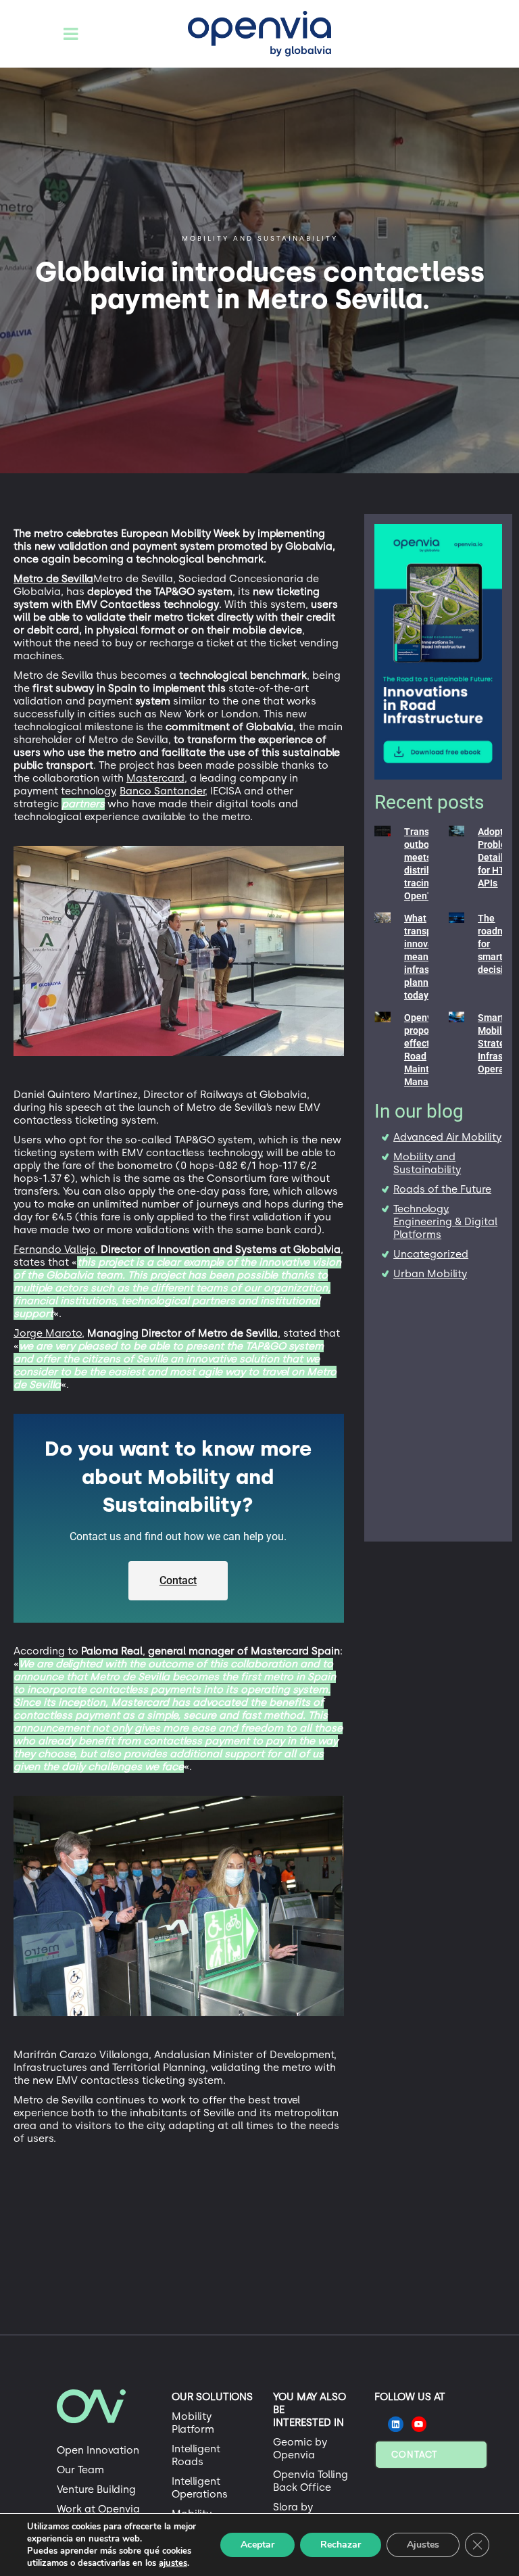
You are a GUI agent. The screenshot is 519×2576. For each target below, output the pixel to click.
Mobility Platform (193, 2423)
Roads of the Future (442, 1189)
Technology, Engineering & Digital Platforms (445, 1222)
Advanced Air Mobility (447, 1137)
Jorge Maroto (48, 1333)
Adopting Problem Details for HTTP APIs (497, 857)
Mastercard (155, 778)
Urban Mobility (430, 1274)
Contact (414, 2455)
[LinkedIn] (396, 2424)
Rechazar (341, 2545)
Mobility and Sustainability (427, 1163)
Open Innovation (98, 2450)
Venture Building (96, 2489)
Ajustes (423, 2545)
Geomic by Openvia (300, 2449)
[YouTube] (419, 2424)
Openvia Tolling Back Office (311, 2481)
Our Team (80, 2470)
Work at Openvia (98, 2509)
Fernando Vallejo (54, 1249)
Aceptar (257, 2545)
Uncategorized (431, 1254)
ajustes (173, 2563)
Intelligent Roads (196, 2455)
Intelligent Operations (200, 2488)
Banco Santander (162, 791)
